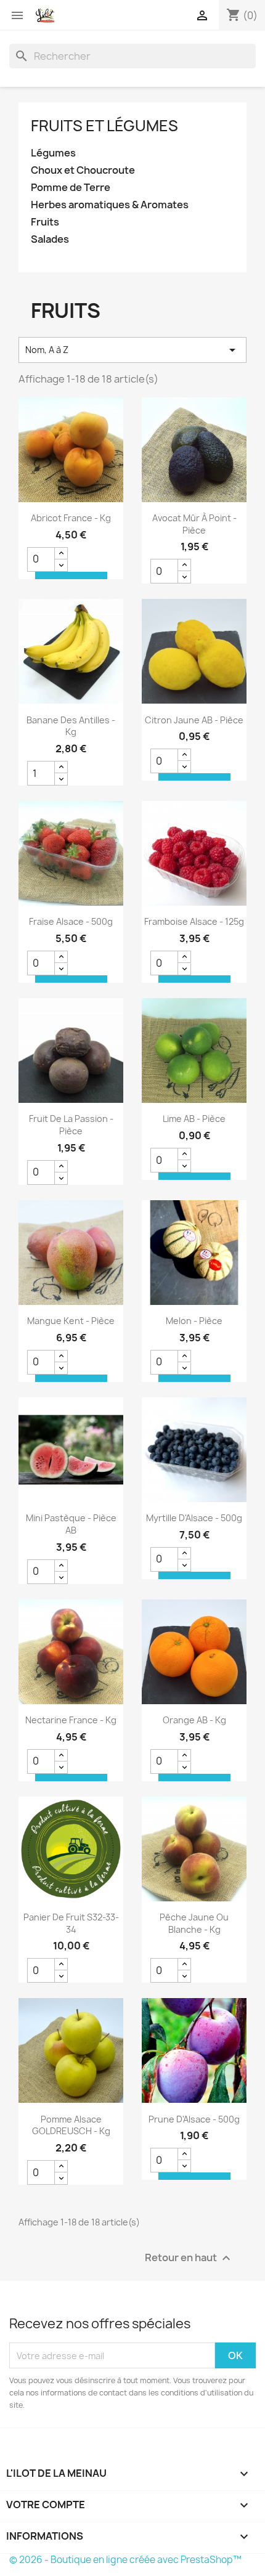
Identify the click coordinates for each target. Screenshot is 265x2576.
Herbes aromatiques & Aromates (110, 205)
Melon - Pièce (194, 1321)
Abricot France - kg (71, 518)
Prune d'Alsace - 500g (194, 2119)
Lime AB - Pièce (194, 1119)
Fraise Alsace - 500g (71, 921)
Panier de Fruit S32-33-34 (71, 1923)
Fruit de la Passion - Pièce (71, 1125)
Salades (50, 239)
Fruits (45, 222)
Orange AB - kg (194, 1720)
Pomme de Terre (71, 188)
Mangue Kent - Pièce (71, 1321)
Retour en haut (189, 2258)
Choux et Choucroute (83, 170)
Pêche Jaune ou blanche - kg (194, 1923)
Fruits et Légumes (104, 126)
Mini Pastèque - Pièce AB (71, 1524)
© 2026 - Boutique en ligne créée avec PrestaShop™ (125, 2560)
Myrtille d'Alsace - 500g (194, 1518)
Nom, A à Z (132, 350)
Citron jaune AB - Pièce (194, 720)
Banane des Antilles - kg (71, 726)
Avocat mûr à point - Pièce (194, 524)
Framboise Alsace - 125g (194, 921)
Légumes (53, 153)
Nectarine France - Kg (71, 1720)
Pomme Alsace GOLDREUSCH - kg (71, 2125)
